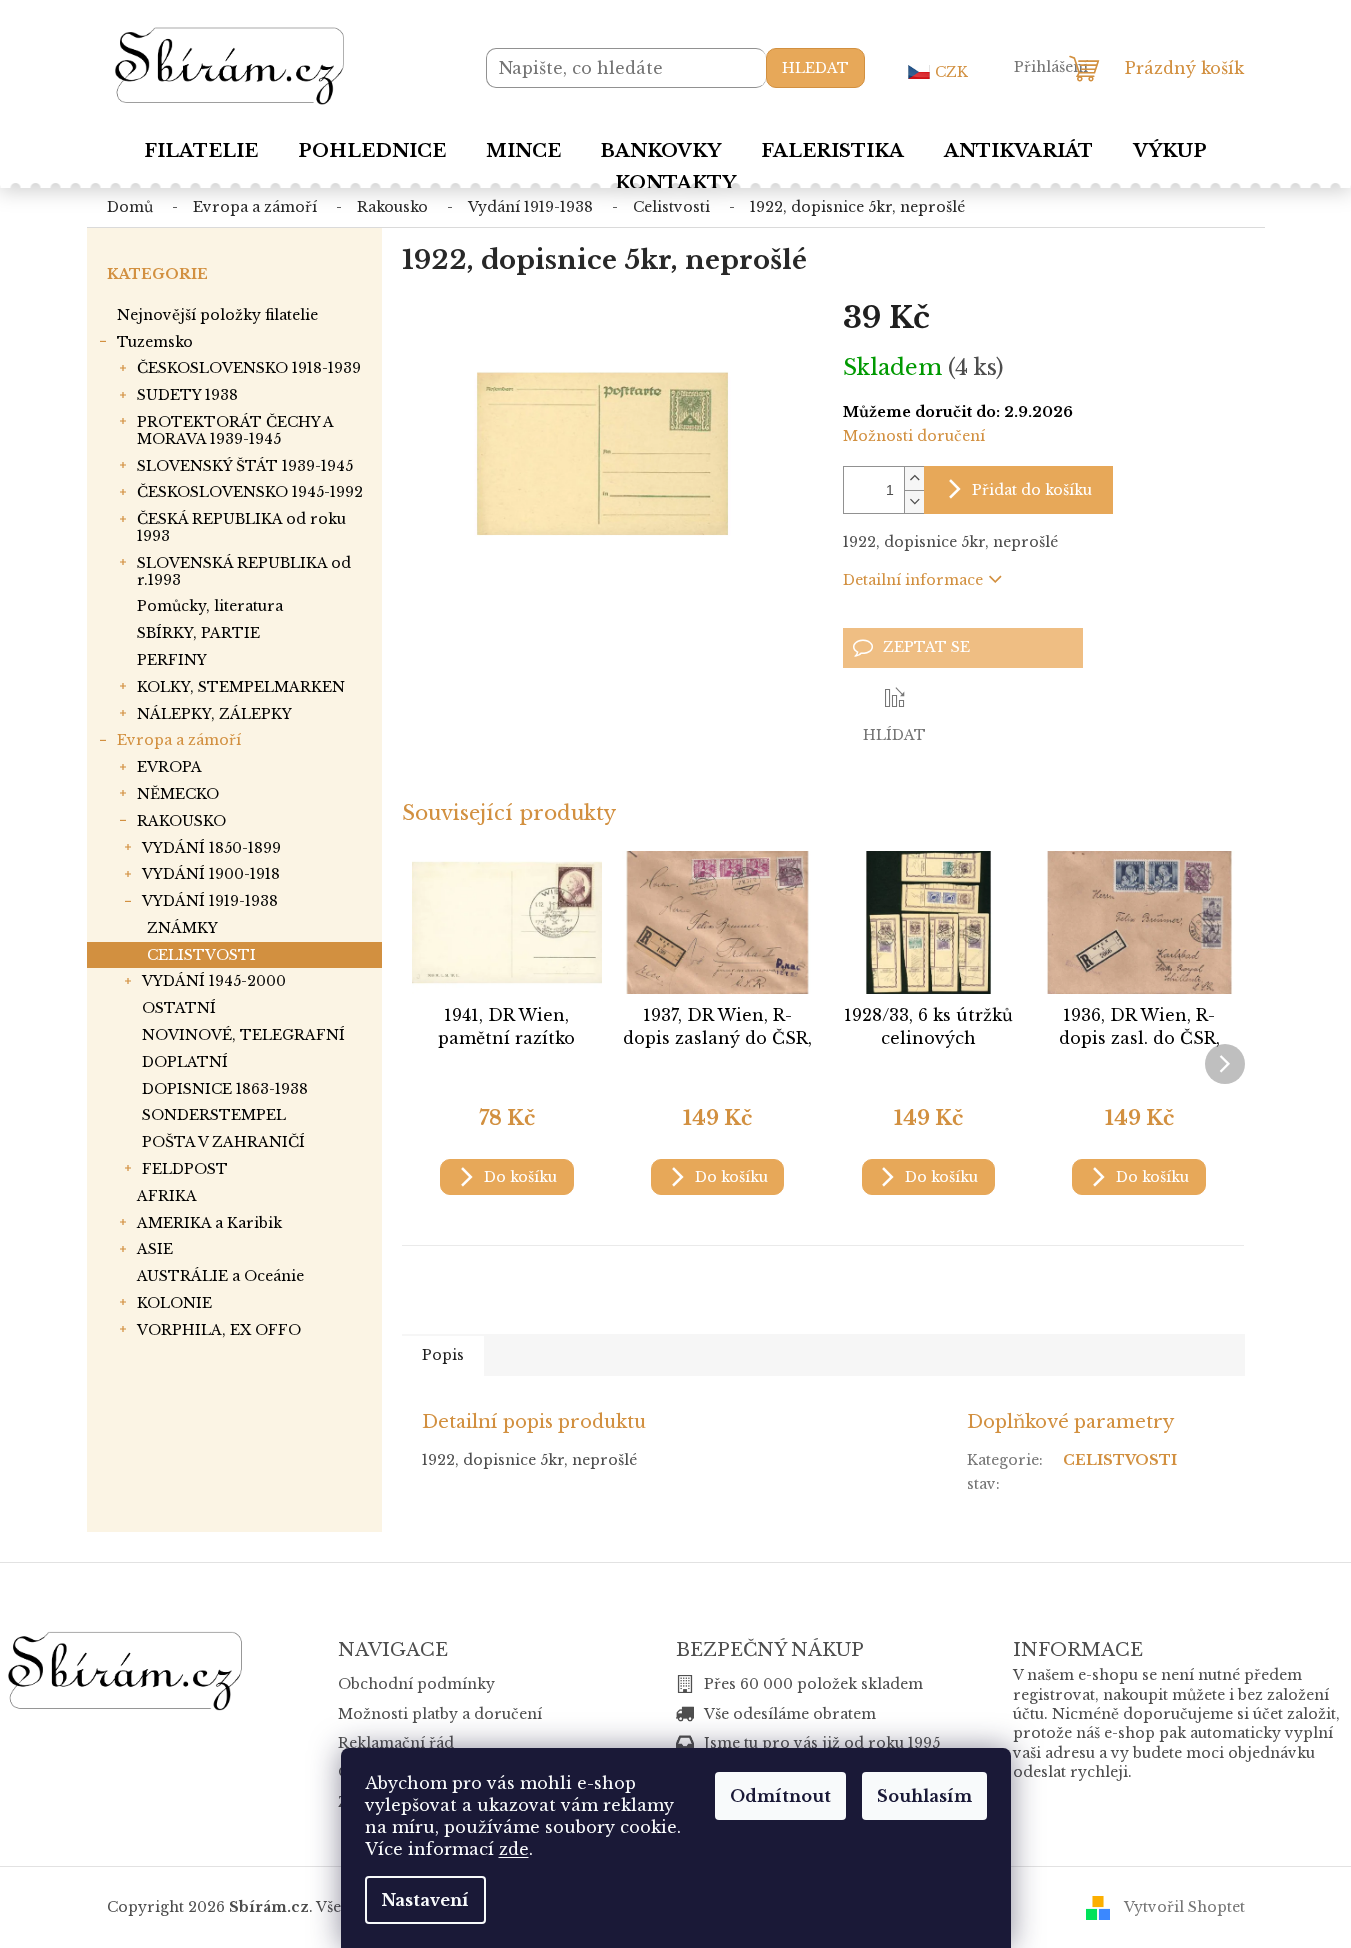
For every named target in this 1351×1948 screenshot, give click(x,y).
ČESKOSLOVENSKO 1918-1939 (249, 368)
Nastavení (425, 1900)
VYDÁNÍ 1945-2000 (214, 981)
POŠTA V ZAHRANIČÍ (223, 1142)
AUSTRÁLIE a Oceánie (220, 1276)
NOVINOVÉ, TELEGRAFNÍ (243, 1035)
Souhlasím (924, 1796)
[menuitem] (201, 151)
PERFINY (172, 660)
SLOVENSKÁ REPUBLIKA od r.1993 (244, 571)
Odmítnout (780, 1796)
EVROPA (169, 767)
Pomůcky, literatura (210, 606)
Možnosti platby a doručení (440, 1714)
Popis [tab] (443, 1355)
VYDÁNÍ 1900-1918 (211, 874)
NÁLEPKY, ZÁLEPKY (214, 714)
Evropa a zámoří (179, 740)
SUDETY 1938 (187, 395)
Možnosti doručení (914, 436)
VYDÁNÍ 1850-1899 (211, 848)
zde (514, 1849)
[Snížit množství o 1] (914, 501)
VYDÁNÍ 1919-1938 (210, 901)
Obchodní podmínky (416, 1684)
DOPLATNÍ (185, 1062)
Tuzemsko (155, 342)
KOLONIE (174, 1303)
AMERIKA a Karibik (209, 1223)
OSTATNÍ (179, 1008)
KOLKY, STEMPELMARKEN (241, 687)
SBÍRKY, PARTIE (198, 633)
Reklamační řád (396, 1743)
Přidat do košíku (1032, 490)
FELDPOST (185, 1169)
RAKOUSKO (181, 821)
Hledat (815, 68)
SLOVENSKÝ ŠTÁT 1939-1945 (245, 466)
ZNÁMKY (182, 928)
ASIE (155, 1249)
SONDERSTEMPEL (214, 1115)
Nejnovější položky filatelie (217, 315)
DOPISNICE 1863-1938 (225, 1089)
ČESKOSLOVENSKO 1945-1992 (250, 492)
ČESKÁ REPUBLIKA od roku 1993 (241, 527)
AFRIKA (167, 1196)
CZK (951, 72)
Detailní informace (913, 580)
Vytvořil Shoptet (1184, 1906)
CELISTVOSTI (201, 955)
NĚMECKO (178, 794)
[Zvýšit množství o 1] (914, 478)
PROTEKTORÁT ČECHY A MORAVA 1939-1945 (235, 430)
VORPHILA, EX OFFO (219, 1330)
